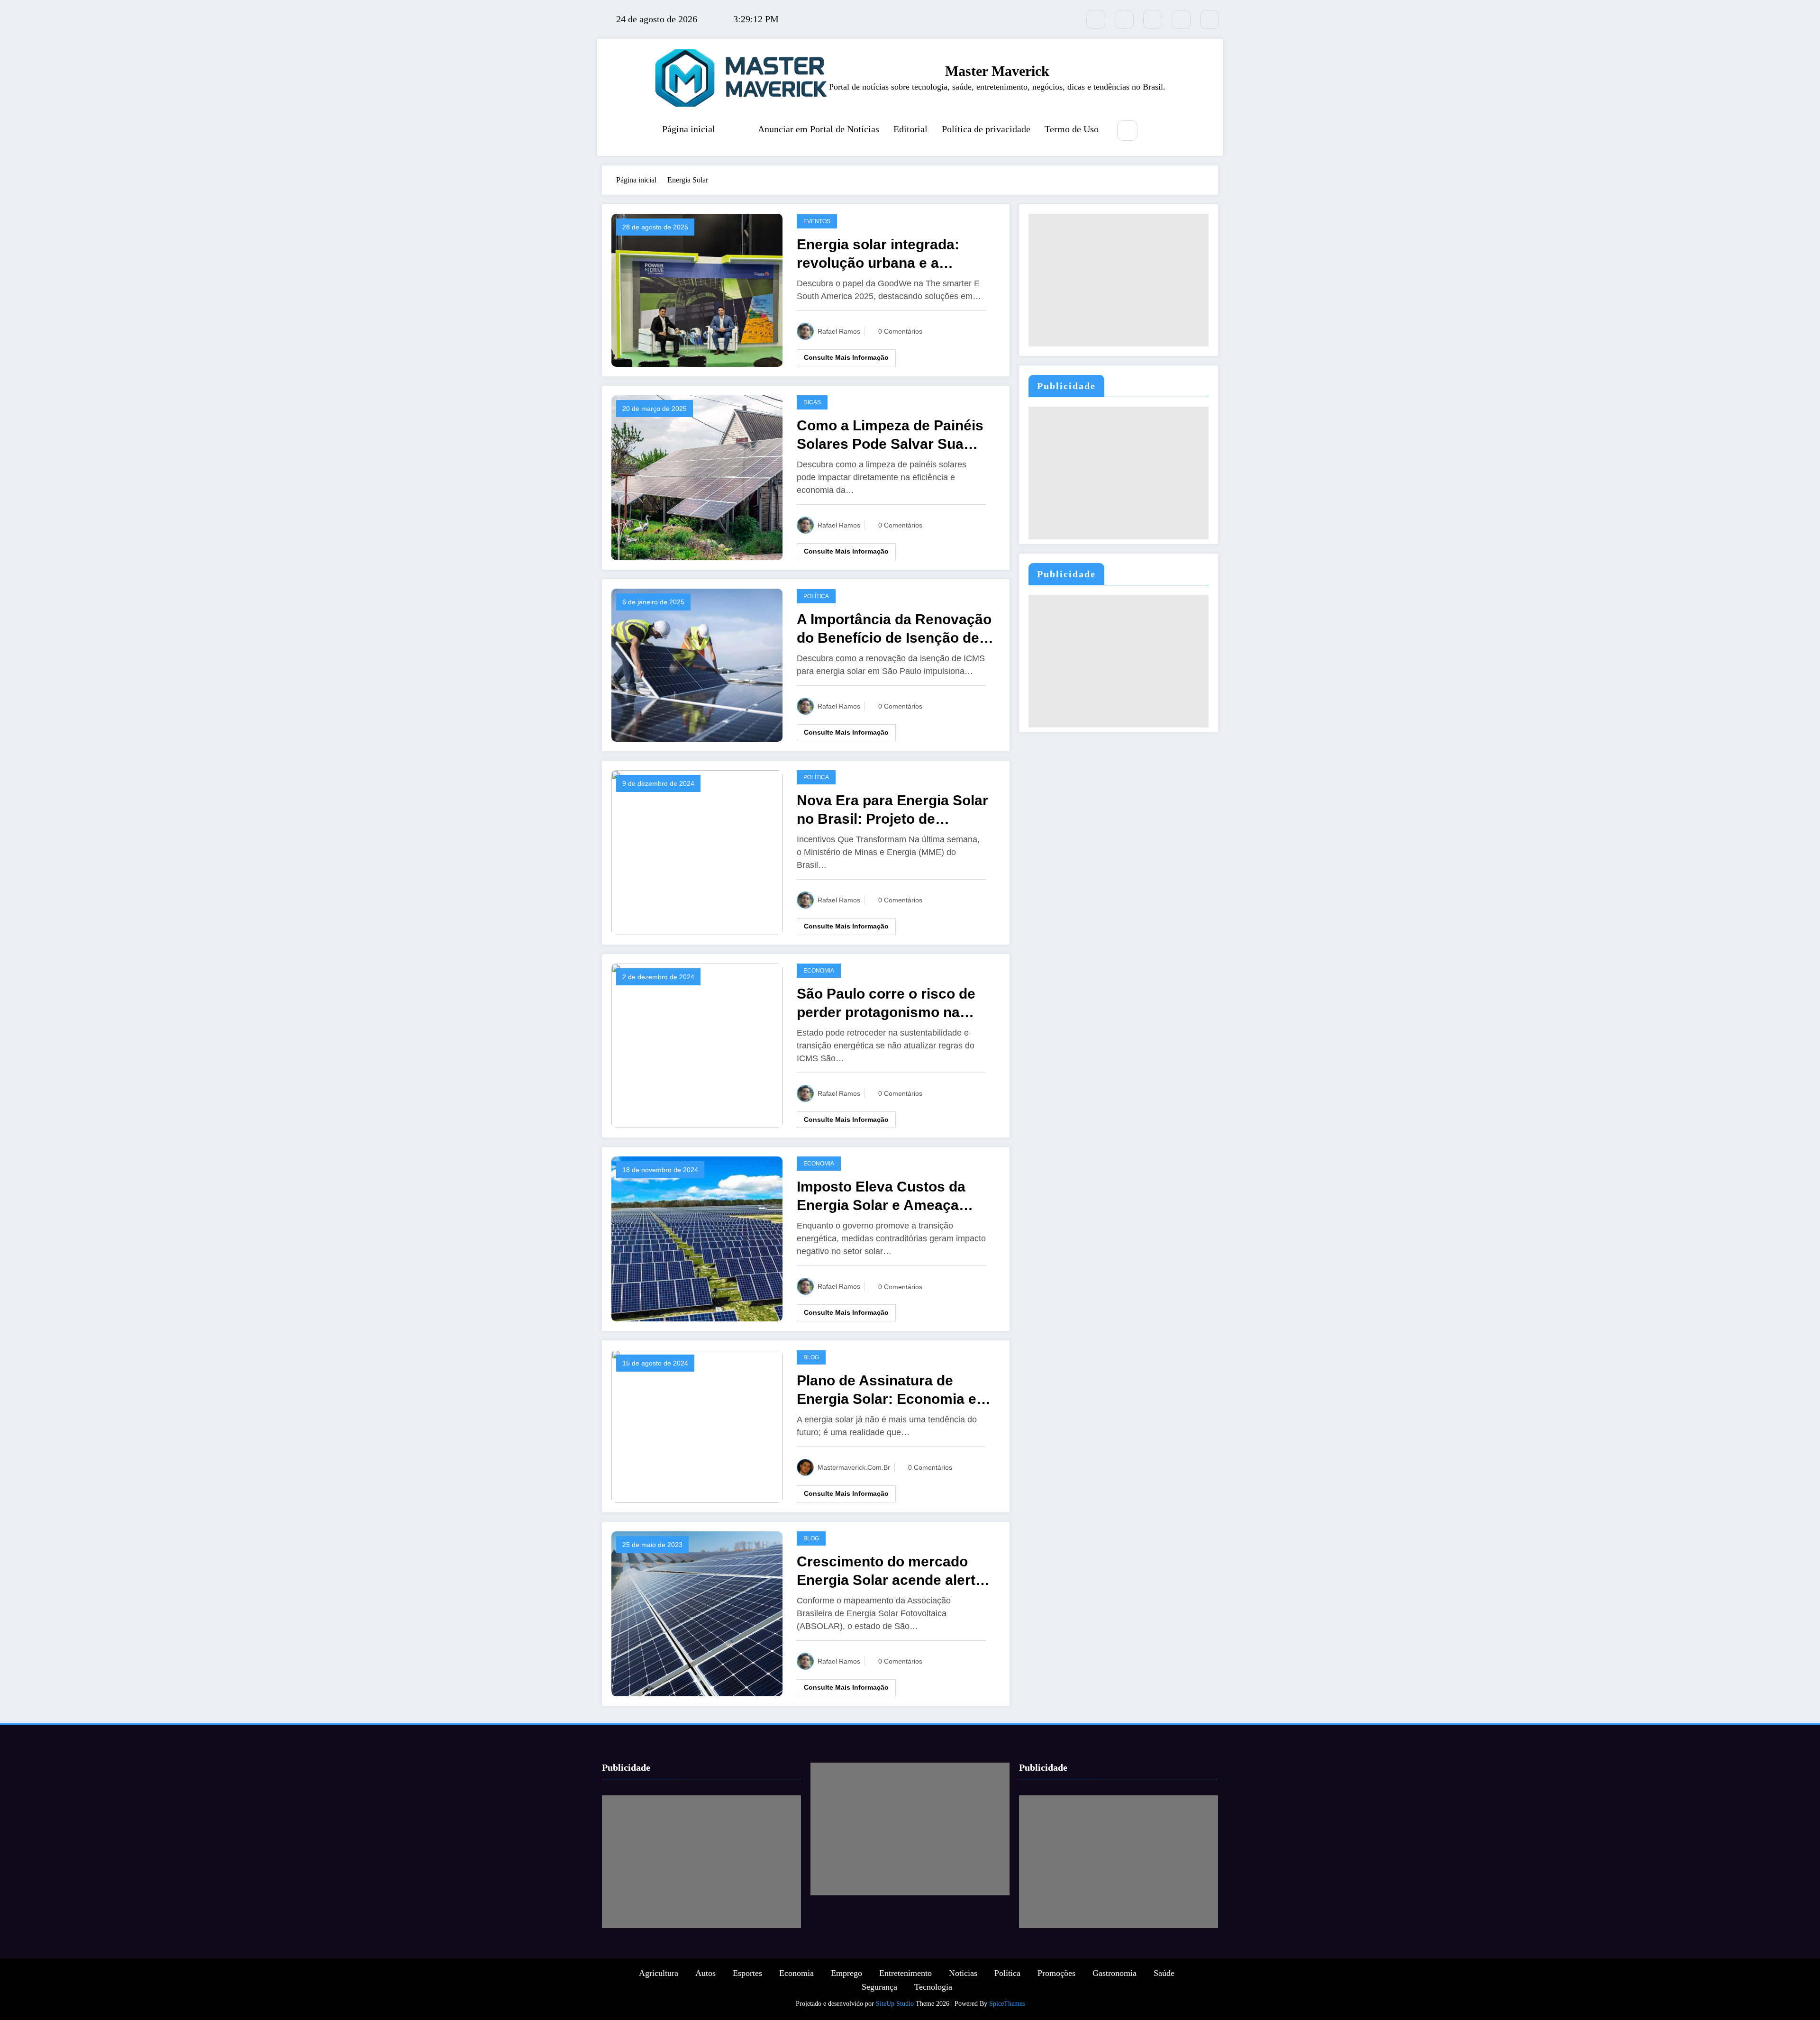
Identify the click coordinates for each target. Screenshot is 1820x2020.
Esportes (747, 1973)
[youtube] (1210, 19)
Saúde (1164, 1973)
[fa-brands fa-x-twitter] (1096, 19)
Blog (811, 1357)
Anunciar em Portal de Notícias (819, 129)
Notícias (963, 1973)
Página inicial (689, 129)
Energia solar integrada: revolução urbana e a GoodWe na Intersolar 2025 (888, 254)
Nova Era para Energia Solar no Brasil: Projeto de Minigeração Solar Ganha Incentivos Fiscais (892, 810)
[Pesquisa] (1127, 131)
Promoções (1056, 1973)
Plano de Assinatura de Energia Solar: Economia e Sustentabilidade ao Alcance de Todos (893, 1390)
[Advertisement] (1119, 280)
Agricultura (659, 1973)
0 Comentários (900, 331)
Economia (819, 971)
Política (816, 596)
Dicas (812, 402)
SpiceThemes (1007, 2004)
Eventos (817, 221)
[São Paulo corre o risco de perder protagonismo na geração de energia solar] (697, 1045)
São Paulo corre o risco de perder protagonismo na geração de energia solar (886, 1004)
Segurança (879, 1987)
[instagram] (1181, 19)
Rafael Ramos (839, 331)
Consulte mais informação (846, 357)
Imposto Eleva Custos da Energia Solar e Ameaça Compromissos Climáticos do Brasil (887, 1197)
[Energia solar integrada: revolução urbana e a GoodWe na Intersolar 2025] (697, 289)
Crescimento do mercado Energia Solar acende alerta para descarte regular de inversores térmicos (890, 1571)
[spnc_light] (1156, 131)
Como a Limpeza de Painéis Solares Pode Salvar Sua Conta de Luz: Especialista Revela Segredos (890, 435)
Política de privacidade (986, 129)
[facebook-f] (1124, 19)
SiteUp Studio (895, 2004)
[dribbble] (1153, 19)
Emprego (846, 1973)
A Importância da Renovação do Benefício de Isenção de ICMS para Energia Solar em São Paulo (894, 629)
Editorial (910, 129)
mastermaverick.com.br (854, 1467)
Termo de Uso (1072, 129)
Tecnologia (933, 1987)
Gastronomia (1115, 1973)
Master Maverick (997, 71)
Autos (705, 1973)
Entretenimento (905, 1973)
